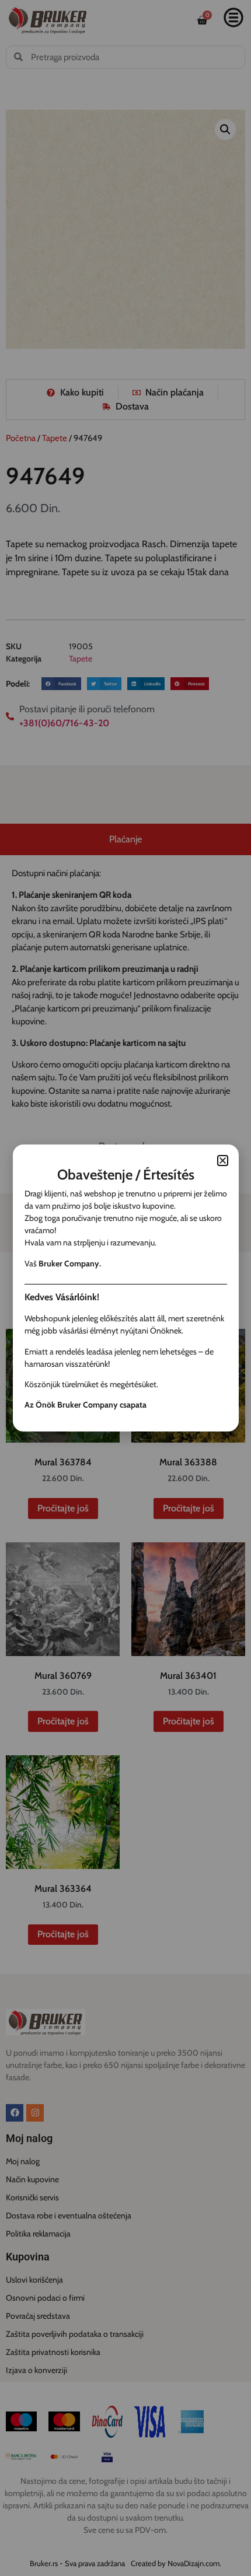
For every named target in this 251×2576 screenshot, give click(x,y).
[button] (223, 1161)
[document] (125, 1288)
